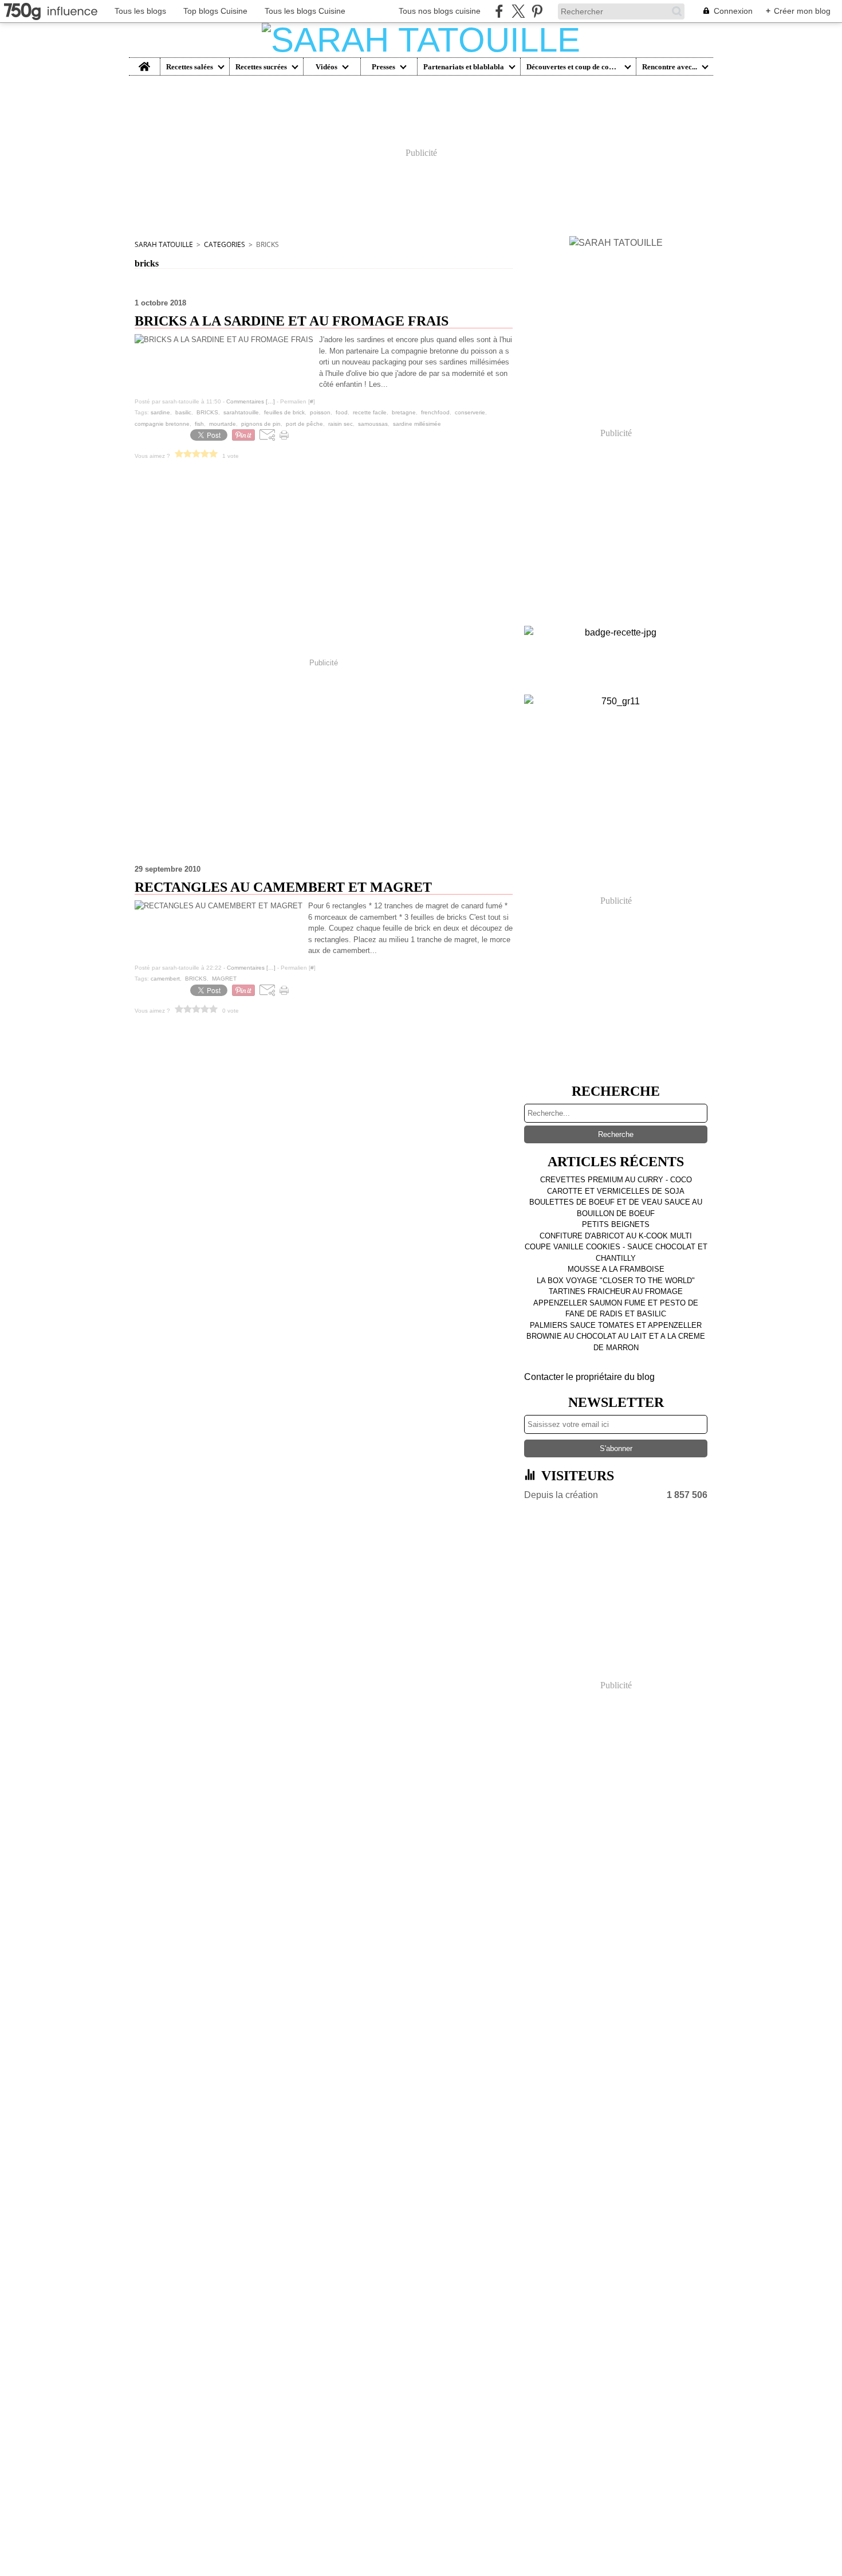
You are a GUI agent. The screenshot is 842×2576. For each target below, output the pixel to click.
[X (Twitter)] (518, 11)
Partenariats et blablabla (464, 67)
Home (145, 62)
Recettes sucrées (261, 67)
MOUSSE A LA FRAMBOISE (616, 1269)
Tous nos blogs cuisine (440, 11)
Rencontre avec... (670, 67)
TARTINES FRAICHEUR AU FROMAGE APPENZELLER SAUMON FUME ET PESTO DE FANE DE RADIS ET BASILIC (616, 1303)
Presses (383, 67)
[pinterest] (537, 11)
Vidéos (326, 67)
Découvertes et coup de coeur (573, 67)
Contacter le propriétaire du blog (589, 1377)
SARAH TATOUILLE (164, 244)
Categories (225, 244)
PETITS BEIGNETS (616, 1224)
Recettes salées (190, 67)
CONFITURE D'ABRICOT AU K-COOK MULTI (616, 1236)
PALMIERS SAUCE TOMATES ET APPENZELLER (616, 1325)
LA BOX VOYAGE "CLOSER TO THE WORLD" (616, 1281)
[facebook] (499, 11)
